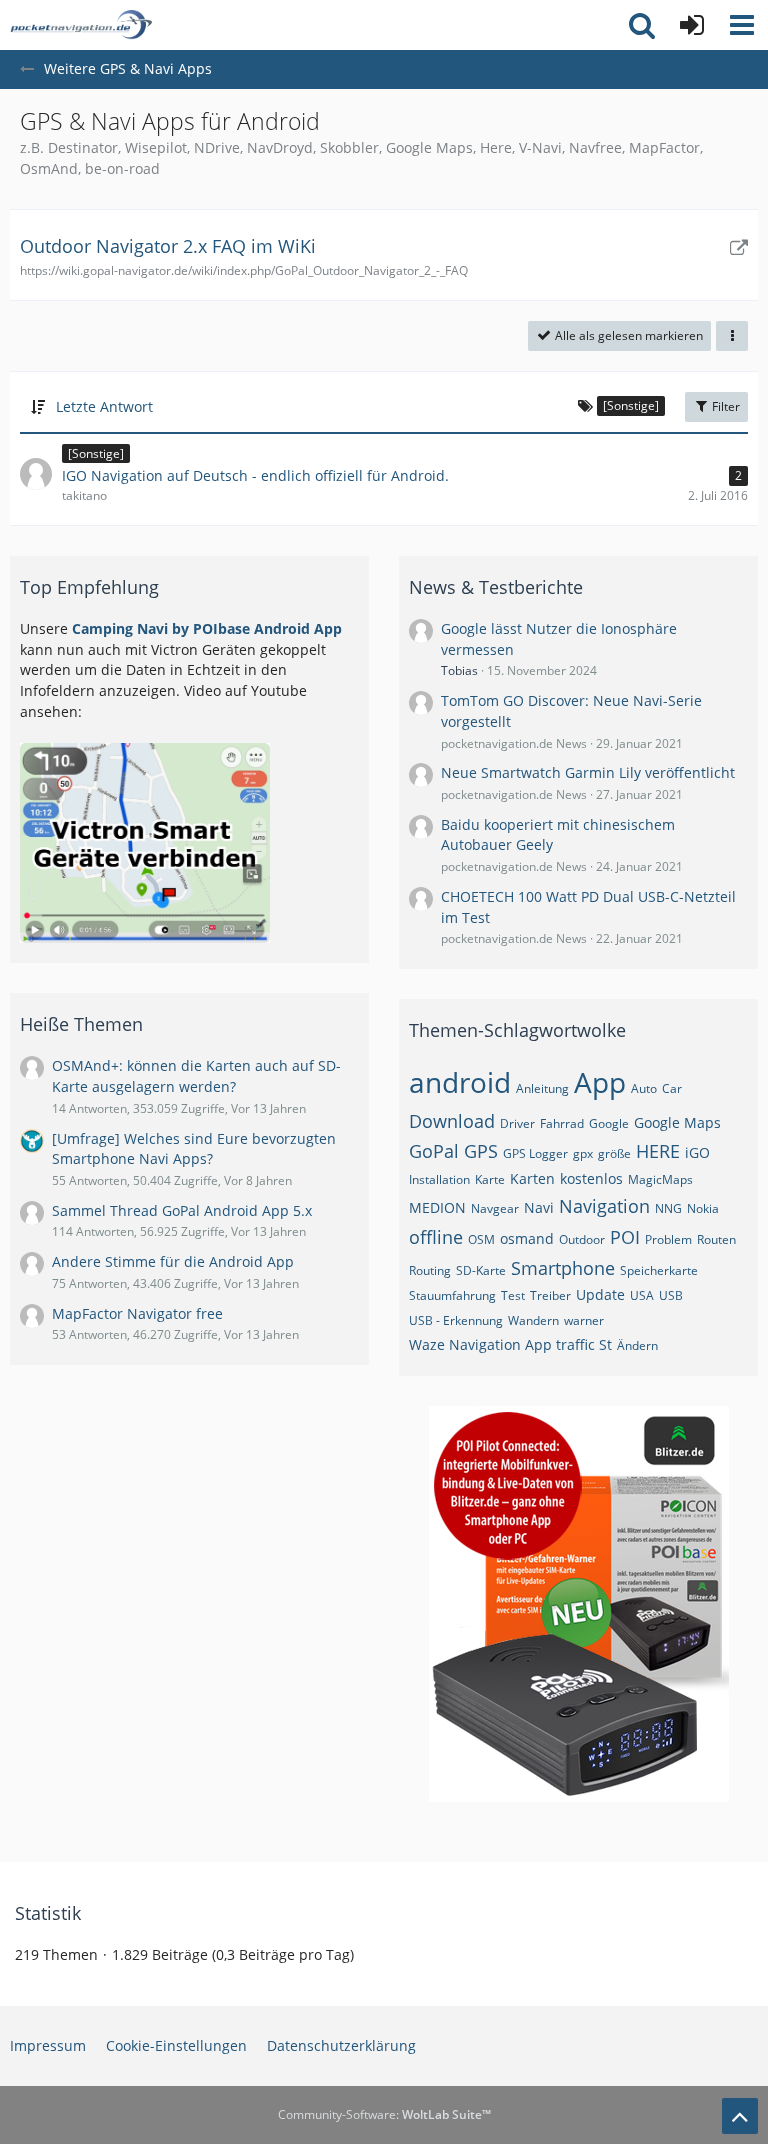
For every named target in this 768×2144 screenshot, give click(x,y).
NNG (668, 1208)
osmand (527, 1238)
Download (452, 1121)
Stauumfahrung (452, 1295)
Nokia (703, 1208)
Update (600, 1294)
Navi (539, 1207)
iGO (697, 1152)
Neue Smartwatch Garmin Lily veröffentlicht (588, 772)
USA (642, 1295)
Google (609, 1123)
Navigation (604, 1206)
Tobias (459, 670)
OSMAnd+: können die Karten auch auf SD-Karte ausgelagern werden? (196, 1076)
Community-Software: (384, 2114)
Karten (532, 1178)
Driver (517, 1123)
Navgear (495, 1208)
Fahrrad (562, 1123)
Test (513, 1295)
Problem (668, 1239)
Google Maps (677, 1122)
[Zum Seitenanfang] (740, 2116)
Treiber (550, 1295)
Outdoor (582, 1239)
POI (625, 1237)
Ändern (637, 1345)
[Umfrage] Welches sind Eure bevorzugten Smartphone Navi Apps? (194, 1149)
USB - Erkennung (456, 1320)
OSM (481, 1239)
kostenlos (591, 1178)
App (600, 1082)
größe (614, 1153)
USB (671, 1295)
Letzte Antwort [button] (104, 406)
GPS (481, 1151)
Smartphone (563, 1268)
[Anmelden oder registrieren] (692, 25)
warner (584, 1320)
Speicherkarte (659, 1270)
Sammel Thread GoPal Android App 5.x (182, 1210)
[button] (742, 25)
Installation (439, 1179)
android (460, 1082)
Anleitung (542, 1088)
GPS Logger (535, 1153)
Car (672, 1088)
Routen (716, 1239)
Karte (490, 1179)
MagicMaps (660, 1179)
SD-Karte (481, 1270)
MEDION (437, 1207)
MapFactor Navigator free (137, 1313)
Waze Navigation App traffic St (510, 1344)
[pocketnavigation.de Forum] (81, 25)
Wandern (533, 1320)
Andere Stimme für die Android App (173, 1261)
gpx (583, 1153)
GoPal (434, 1151)
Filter (724, 406)
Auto (644, 1088)
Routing (430, 1270)
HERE (658, 1151)
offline (436, 1237)
